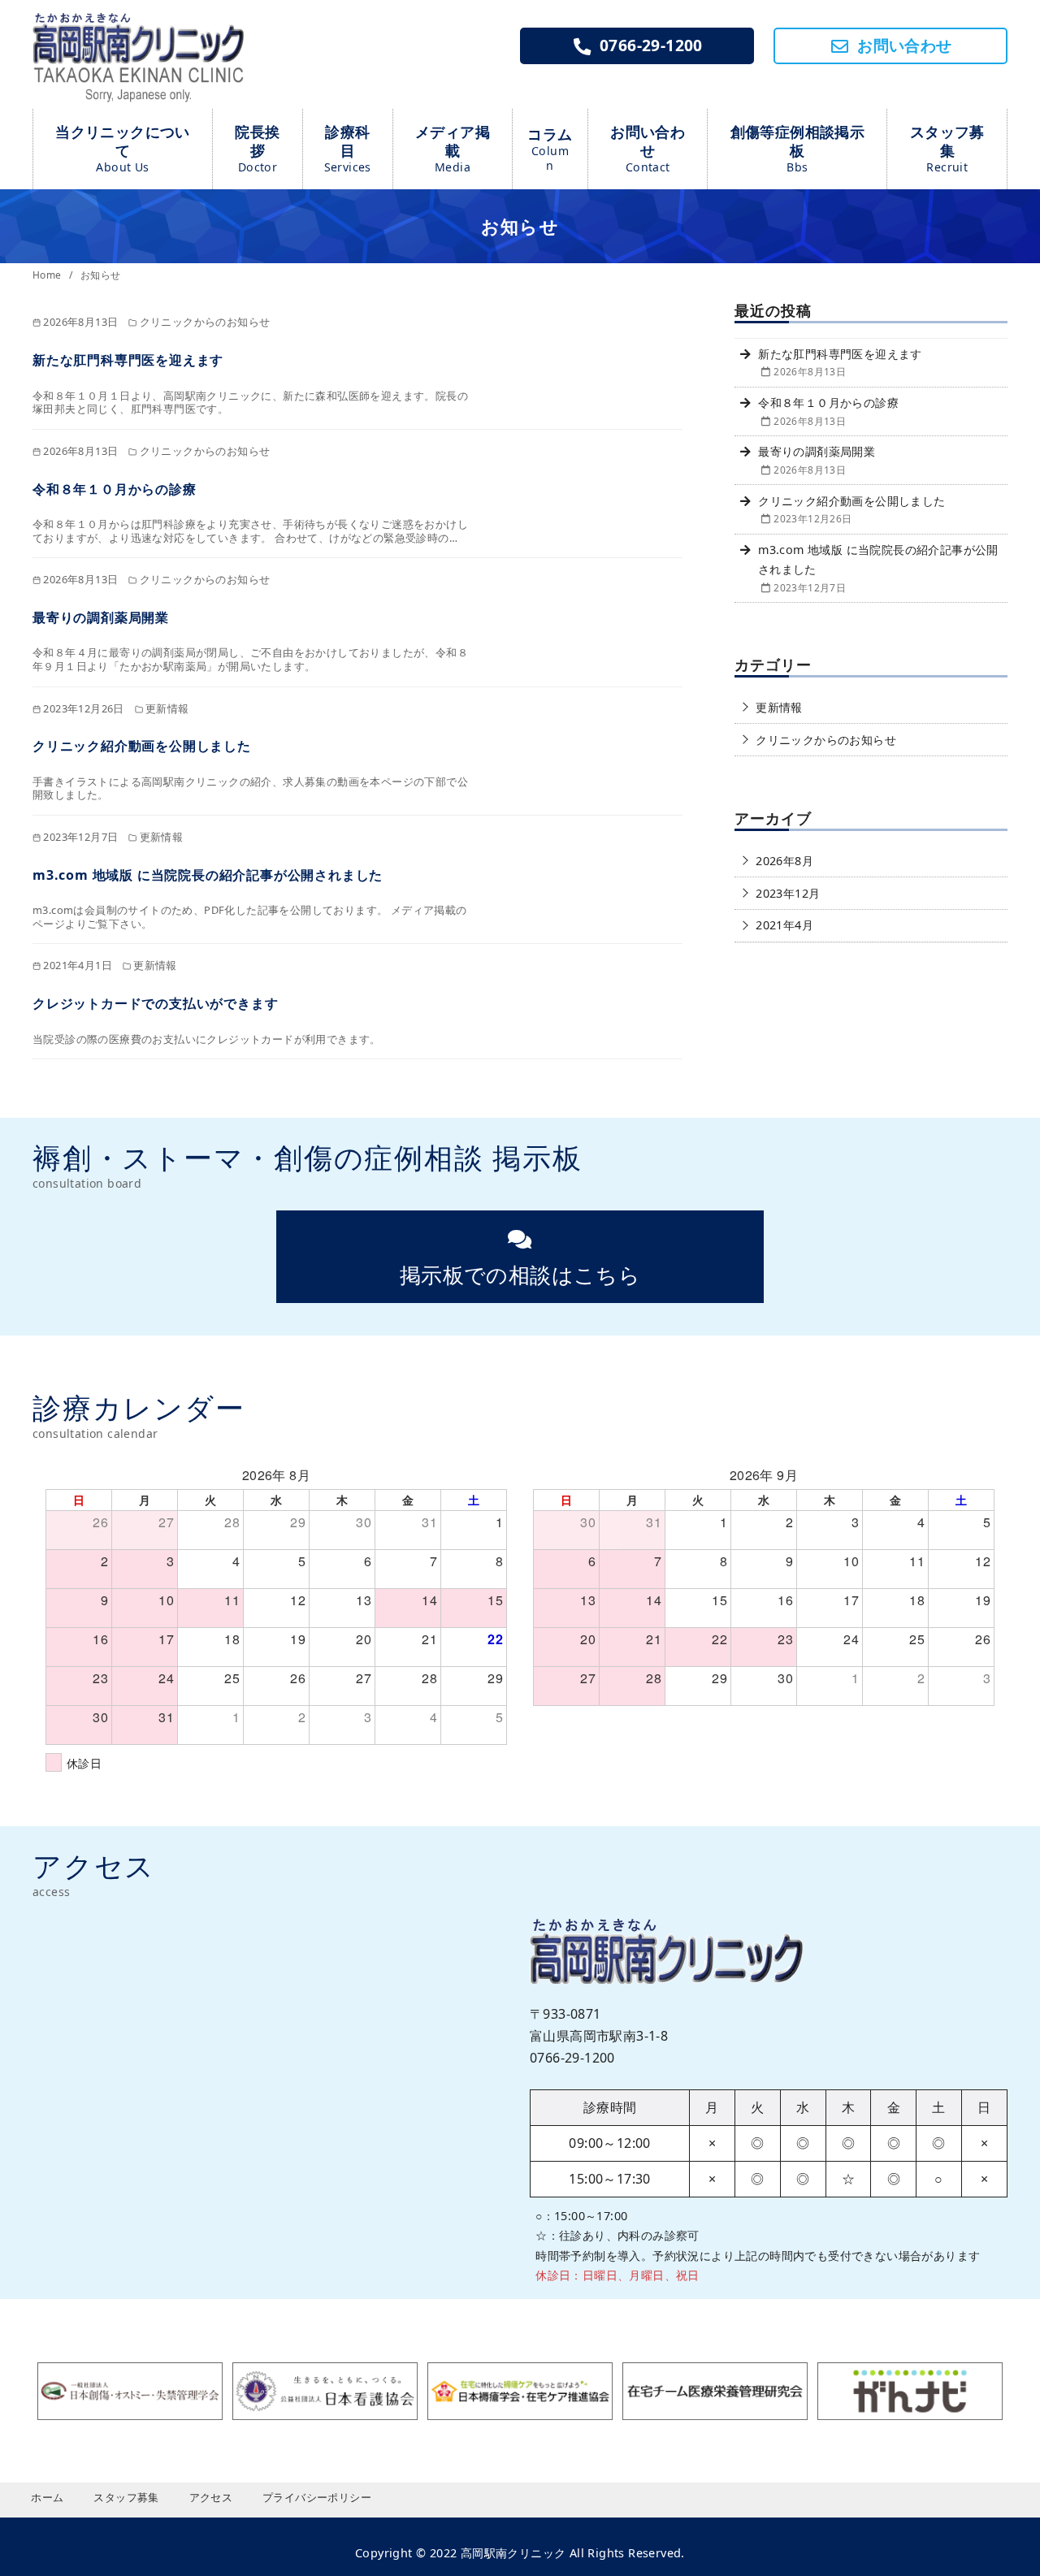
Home (48, 275)
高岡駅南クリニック (513, 2553)
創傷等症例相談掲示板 (798, 148)
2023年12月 (788, 893)
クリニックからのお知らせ (826, 740)
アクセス (211, 2497)
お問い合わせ (648, 148)
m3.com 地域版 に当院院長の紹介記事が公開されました (208, 875)
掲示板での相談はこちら (520, 1275)
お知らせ (101, 275)
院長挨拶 (257, 148)
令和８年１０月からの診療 (115, 489)
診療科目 (348, 148)
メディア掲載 (453, 148)
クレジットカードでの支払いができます (155, 1003)
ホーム (47, 2497)
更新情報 (779, 707)
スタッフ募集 (947, 148)
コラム (550, 149)
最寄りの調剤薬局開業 (101, 617)
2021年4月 (784, 925)
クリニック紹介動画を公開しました (142, 746)
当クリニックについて (123, 148)
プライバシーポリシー (317, 2497)
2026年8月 (784, 861)
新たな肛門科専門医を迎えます (128, 360)
